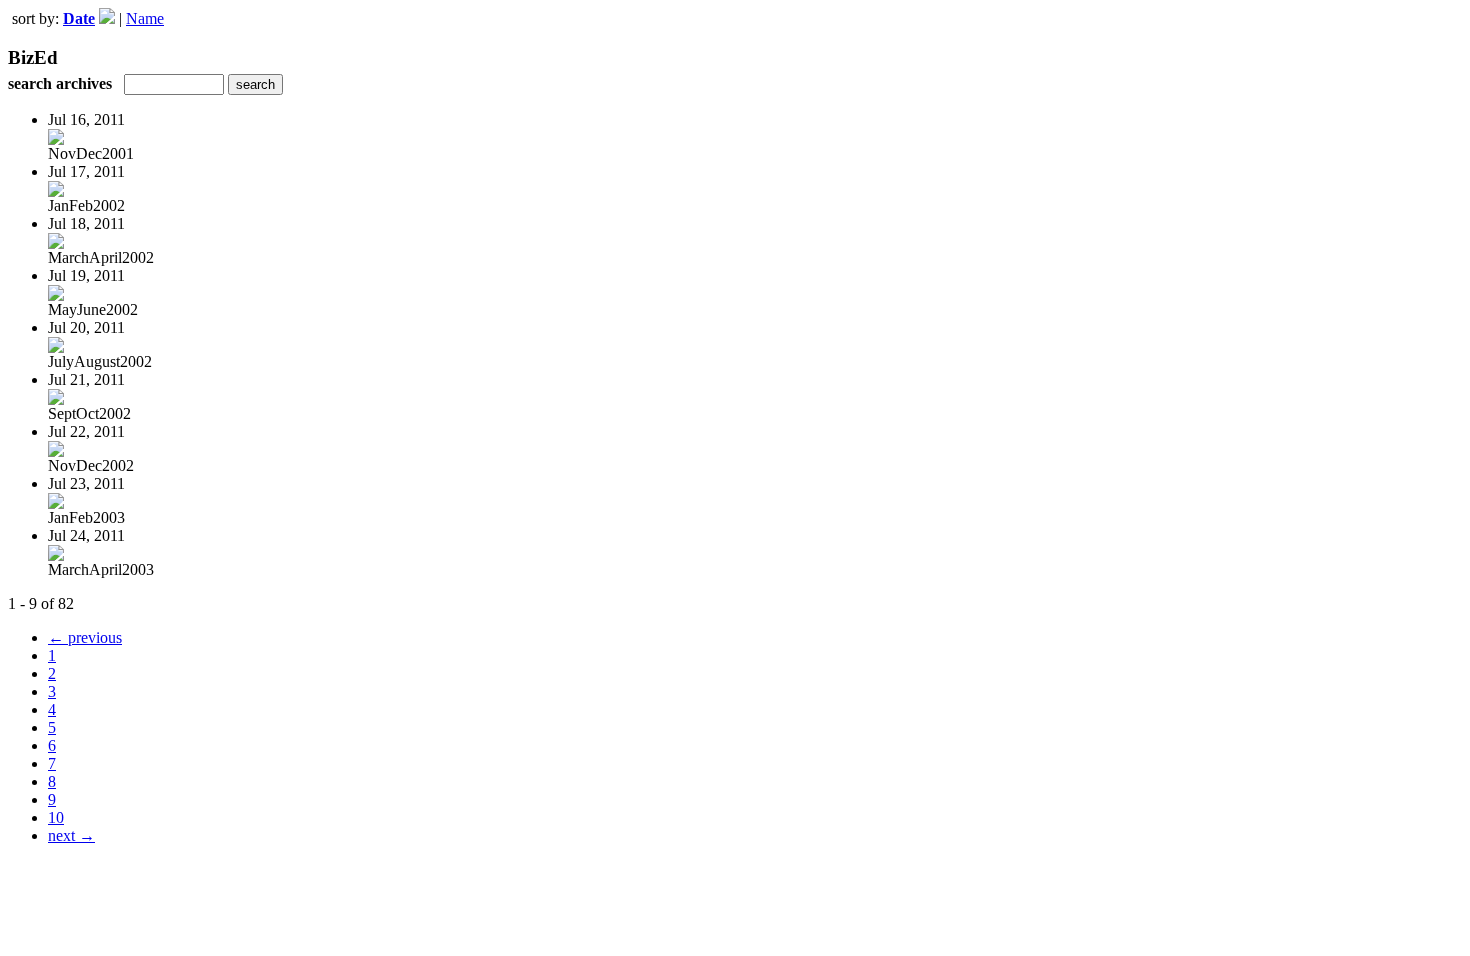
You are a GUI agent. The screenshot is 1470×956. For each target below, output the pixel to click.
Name (145, 18)
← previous (85, 637)
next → (71, 835)
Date (79, 18)
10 (56, 817)
